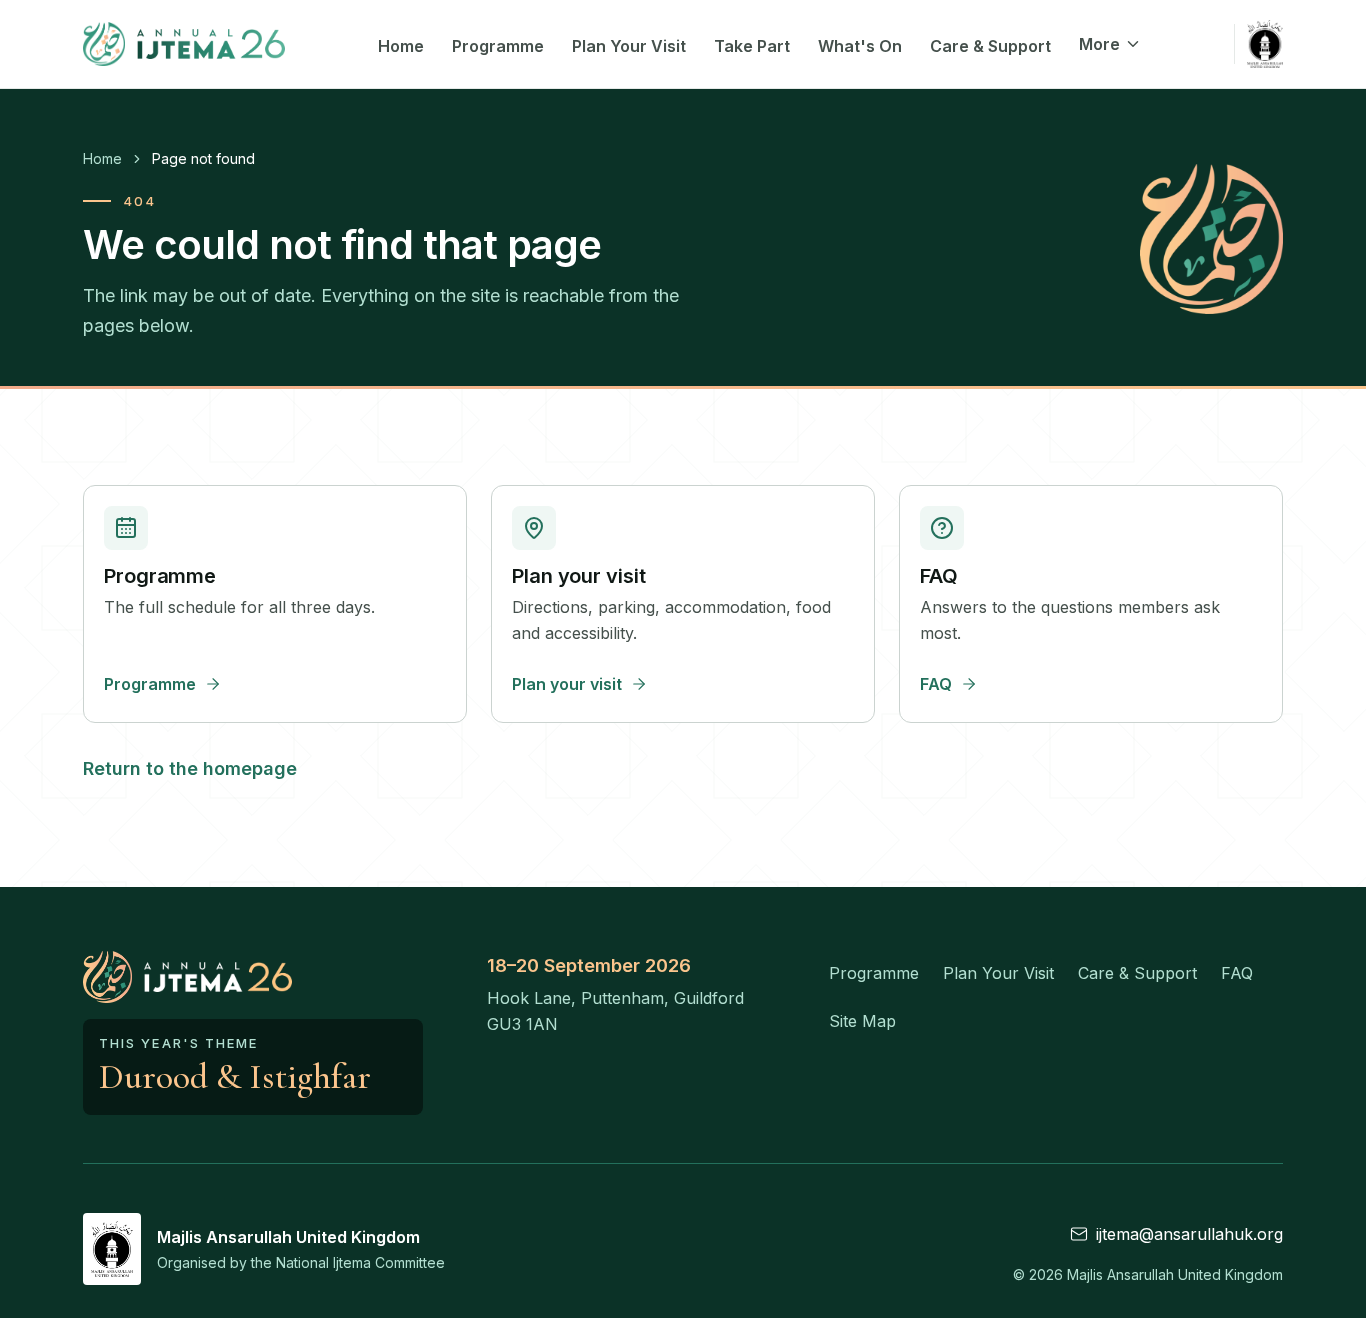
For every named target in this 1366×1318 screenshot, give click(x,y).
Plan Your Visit (629, 46)
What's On (860, 46)
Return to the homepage (190, 768)
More (1099, 44)
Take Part (752, 46)
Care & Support (990, 46)
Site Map (862, 1021)
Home (401, 46)
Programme (498, 46)
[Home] (184, 44)
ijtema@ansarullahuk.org (1189, 1234)
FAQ (1237, 973)
